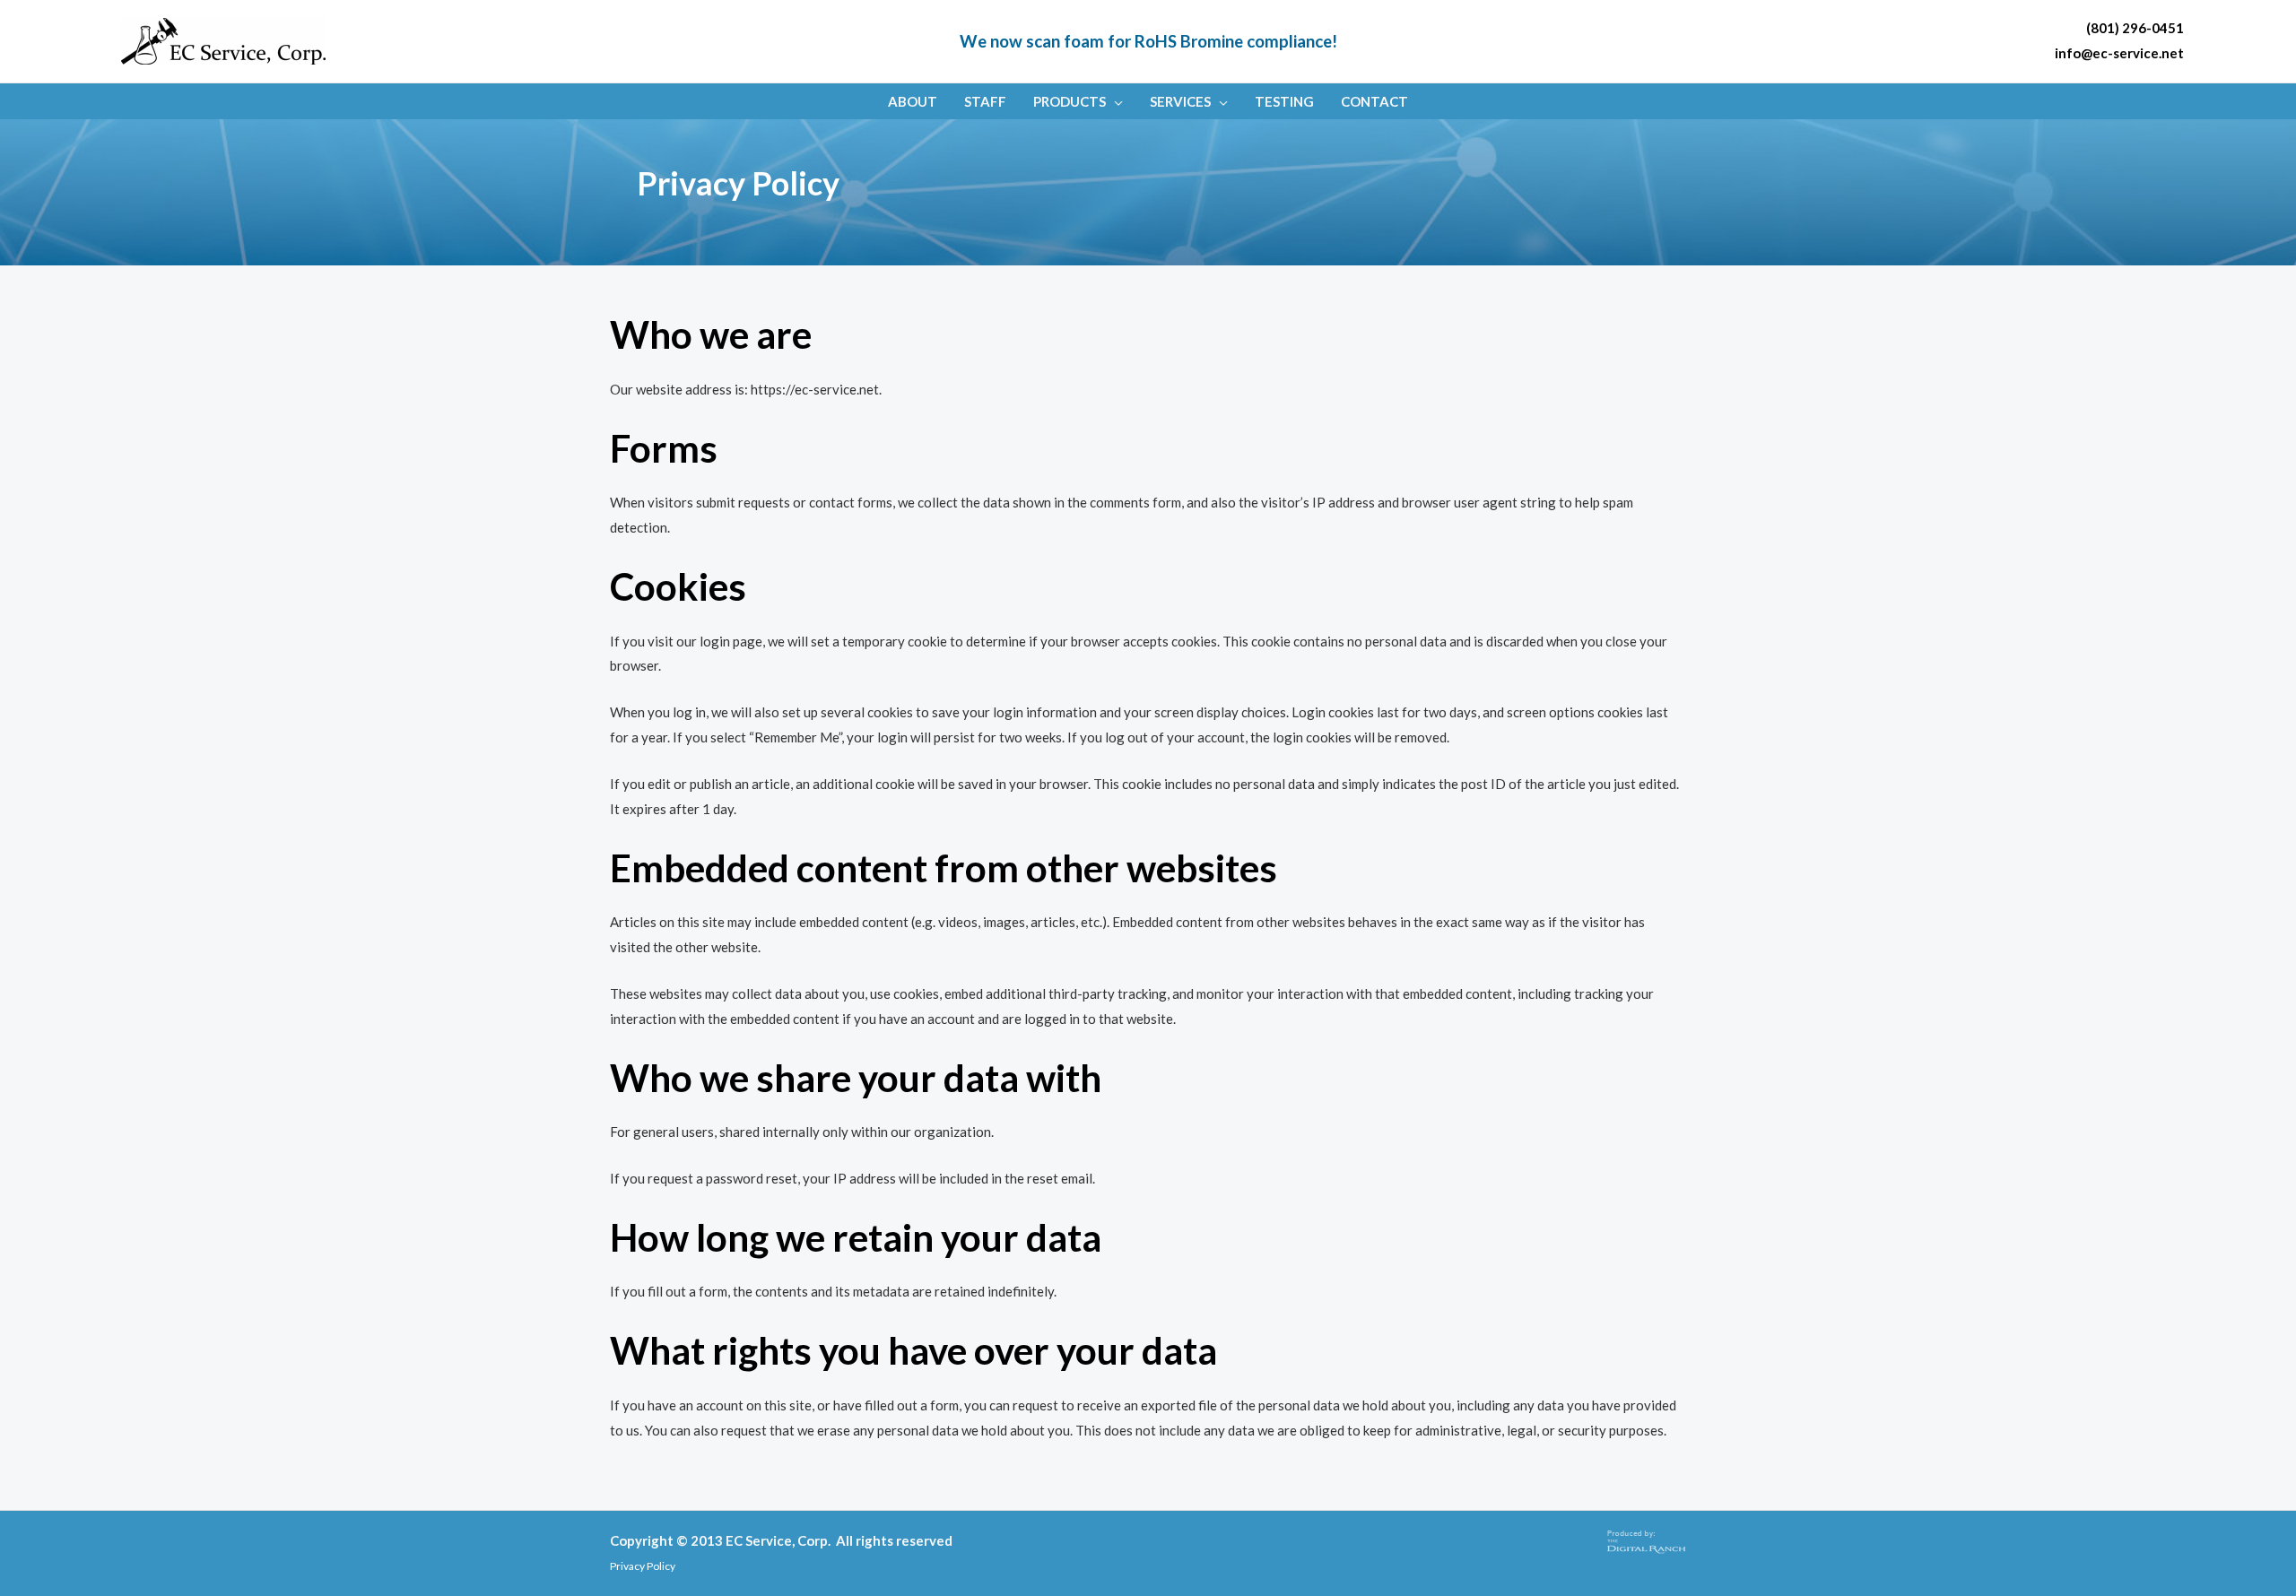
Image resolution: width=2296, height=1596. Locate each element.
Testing (1284, 101)
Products (1070, 101)
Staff (985, 101)
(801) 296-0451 (2135, 28)
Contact (1374, 101)
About (913, 101)
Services (1180, 101)
